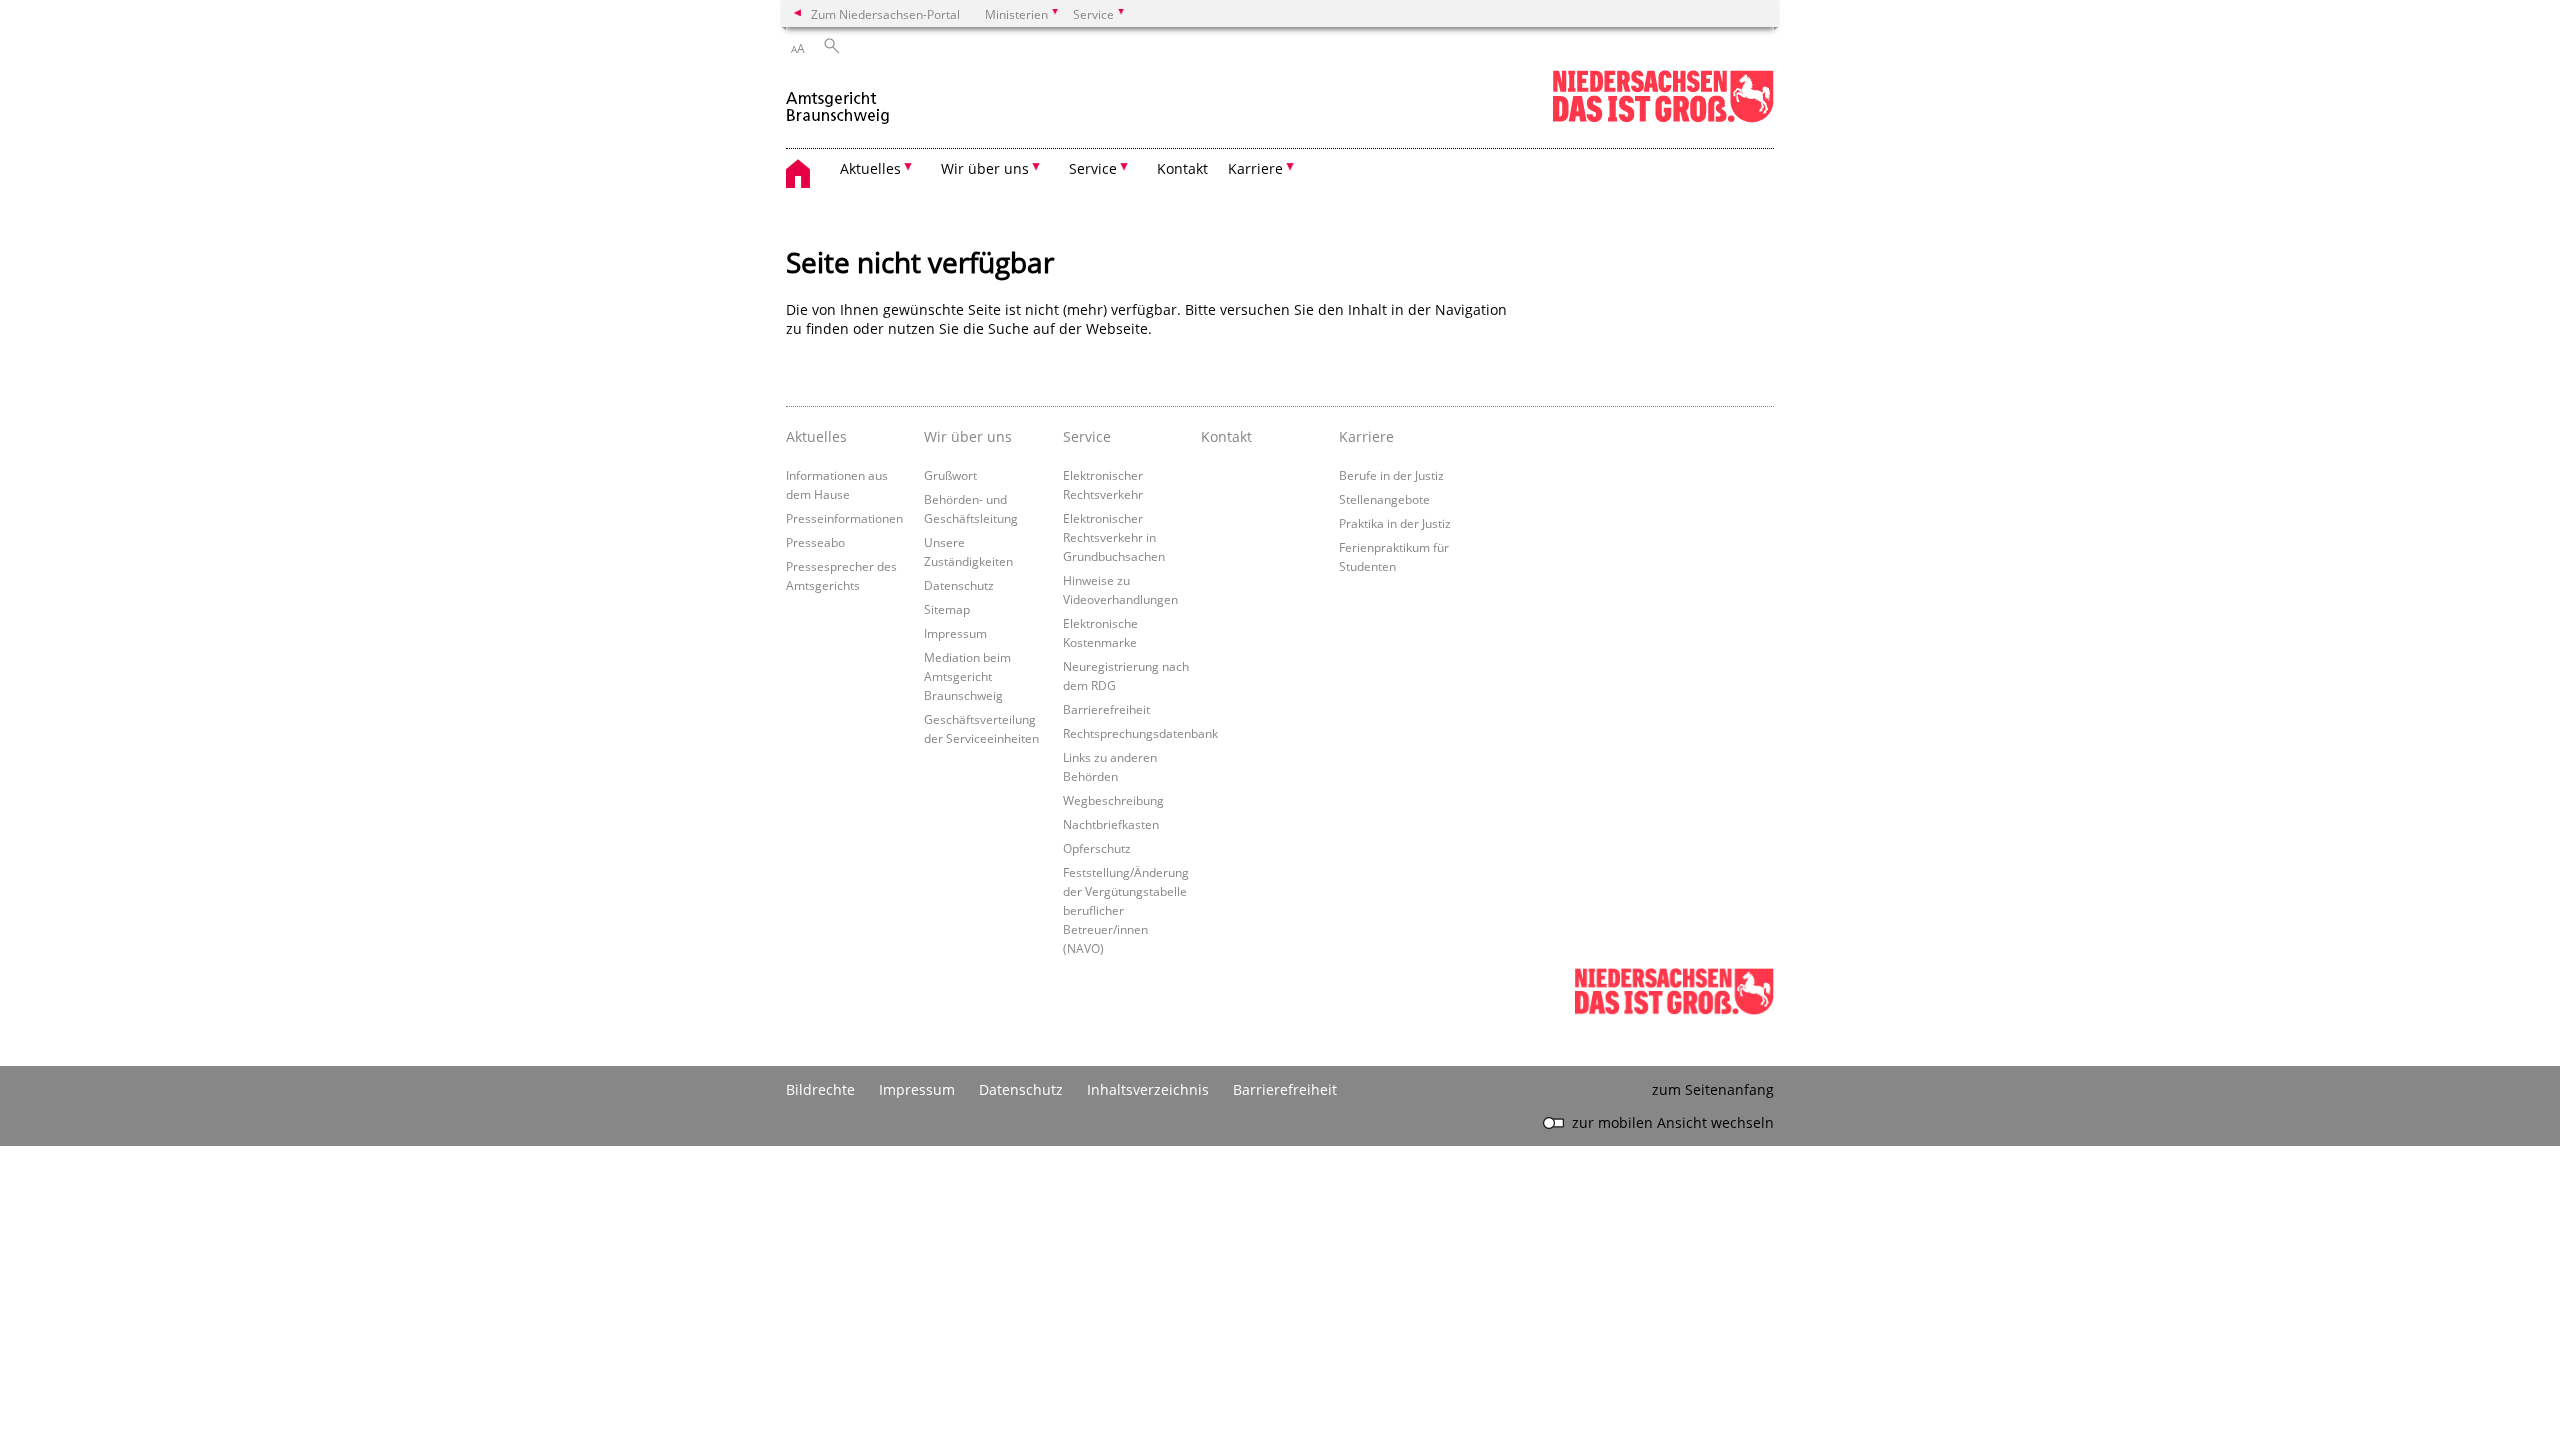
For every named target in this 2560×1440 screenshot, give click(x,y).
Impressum (955, 633)
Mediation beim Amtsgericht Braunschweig (967, 676)
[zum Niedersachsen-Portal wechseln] (1663, 118)
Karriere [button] (1255, 168)
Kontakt (1182, 168)
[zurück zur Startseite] (839, 98)
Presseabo (815, 542)
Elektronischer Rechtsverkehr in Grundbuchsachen (1114, 537)
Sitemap (947, 609)
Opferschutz (1097, 848)
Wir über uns (968, 436)
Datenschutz (959, 585)
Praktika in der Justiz (1395, 523)
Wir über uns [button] (985, 168)
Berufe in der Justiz (1391, 475)
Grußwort (950, 475)
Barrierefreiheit (1106, 709)
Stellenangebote (1384, 499)
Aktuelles (816, 436)
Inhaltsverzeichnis (1148, 1089)
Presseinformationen (844, 518)
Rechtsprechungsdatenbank (1140, 733)
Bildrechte (820, 1089)
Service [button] (1093, 168)
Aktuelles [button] (870, 168)
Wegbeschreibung (1113, 800)
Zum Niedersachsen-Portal (885, 14)
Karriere (1366, 436)
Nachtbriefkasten (1111, 824)
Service (1087, 436)
